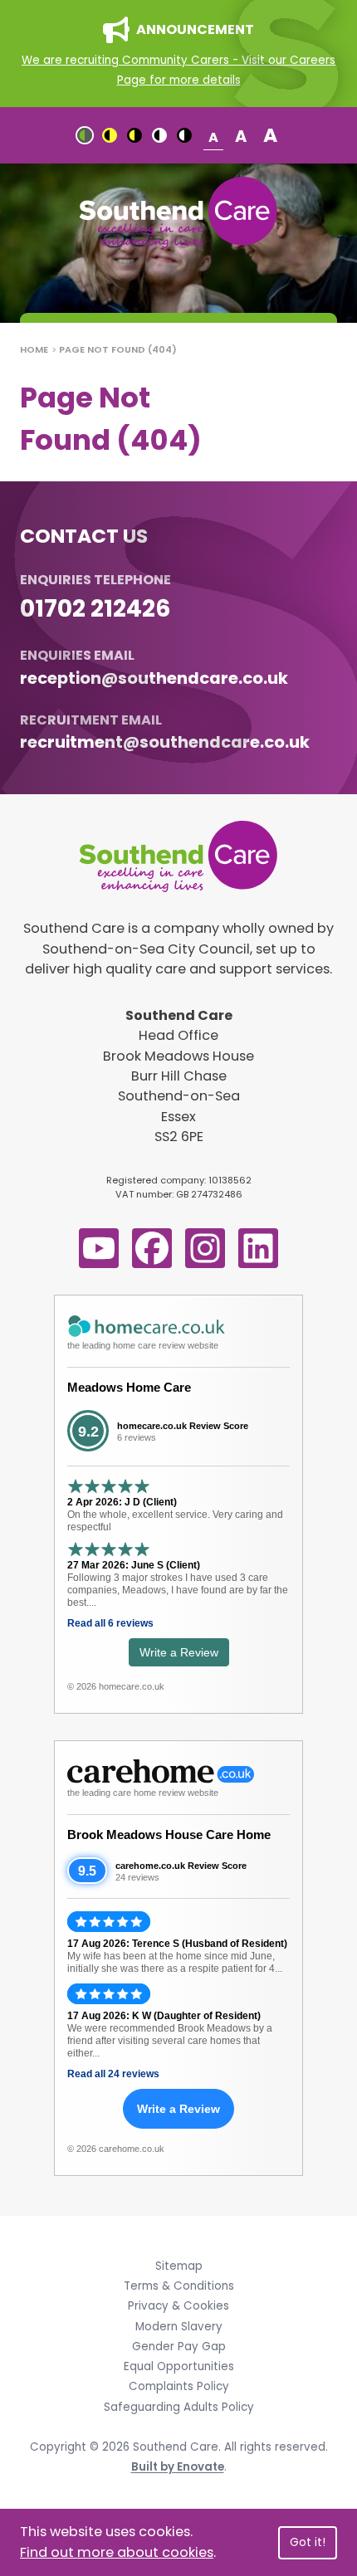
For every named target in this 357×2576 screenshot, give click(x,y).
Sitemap (179, 2266)
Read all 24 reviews (113, 2074)
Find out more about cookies (117, 2552)
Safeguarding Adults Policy (179, 2407)
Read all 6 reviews (110, 1623)
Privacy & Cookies (178, 2306)
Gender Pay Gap (179, 2347)
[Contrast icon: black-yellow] (110, 135)
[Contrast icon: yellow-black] (134, 135)
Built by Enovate (178, 2467)
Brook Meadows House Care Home (169, 1834)
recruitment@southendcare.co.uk (165, 742)
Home (34, 349)
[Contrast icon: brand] (85, 135)
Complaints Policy (179, 2386)
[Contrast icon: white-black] (184, 135)
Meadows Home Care (129, 1387)
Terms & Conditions (179, 2286)
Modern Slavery (179, 2327)
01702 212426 (95, 608)
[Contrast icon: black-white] (159, 135)
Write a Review (179, 1652)
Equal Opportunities (179, 2366)
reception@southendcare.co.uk (154, 678)
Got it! (308, 2542)
